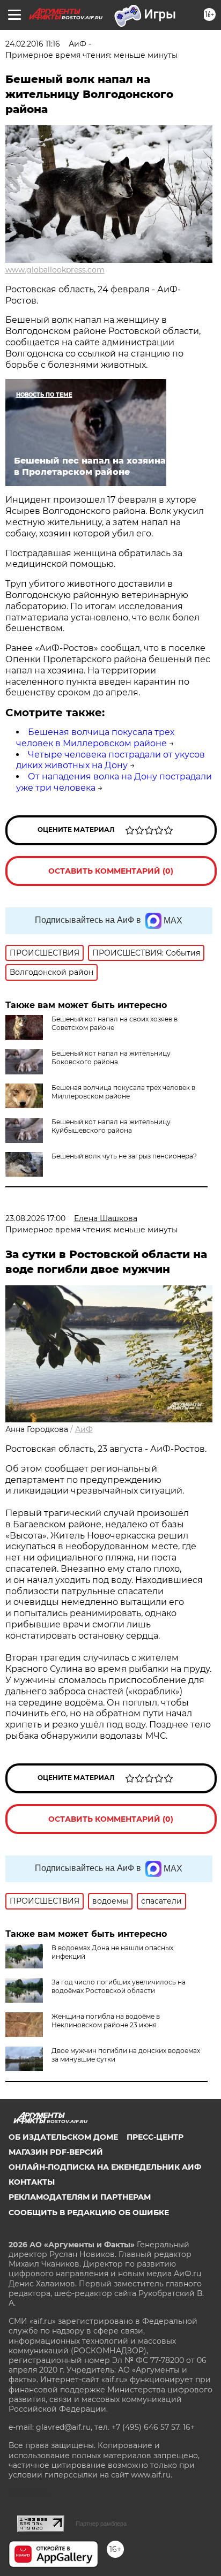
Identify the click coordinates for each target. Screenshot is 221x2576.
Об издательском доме (63, 2137)
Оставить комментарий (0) (111, 871)
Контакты (32, 2182)
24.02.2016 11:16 (33, 44)
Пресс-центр (155, 2137)
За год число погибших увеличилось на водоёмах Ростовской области (119, 1986)
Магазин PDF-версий (56, 2152)
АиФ (84, 1429)
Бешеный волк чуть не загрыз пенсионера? (124, 1156)
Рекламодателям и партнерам (80, 2197)
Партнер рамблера (101, 2524)
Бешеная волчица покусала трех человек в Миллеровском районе (95, 738)
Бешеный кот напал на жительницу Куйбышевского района (111, 1126)
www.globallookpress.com (55, 270)
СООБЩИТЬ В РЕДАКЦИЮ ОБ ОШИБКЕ (89, 2213)
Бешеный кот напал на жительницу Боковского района (111, 1058)
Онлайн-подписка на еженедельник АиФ (105, 2167)
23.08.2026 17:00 (35, 1218)
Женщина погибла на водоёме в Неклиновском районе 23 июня (106, 2021)
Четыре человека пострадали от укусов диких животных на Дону (110, 760)
